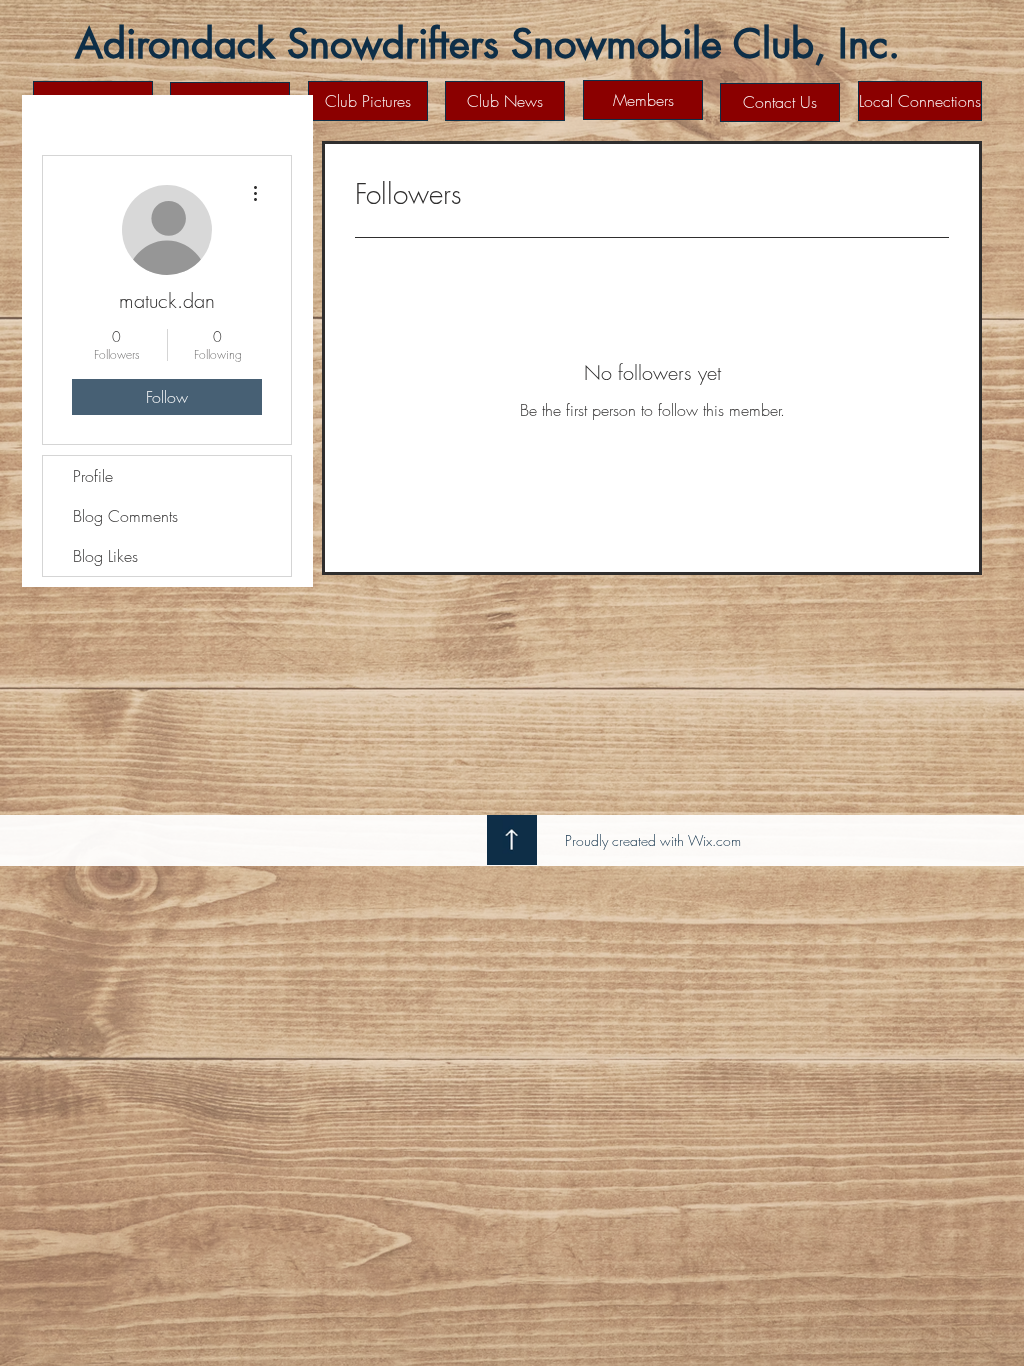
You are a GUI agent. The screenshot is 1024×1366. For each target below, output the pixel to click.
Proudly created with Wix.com (653, 840)
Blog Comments (125, 516)
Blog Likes (105, 556)
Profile (93, 476)
